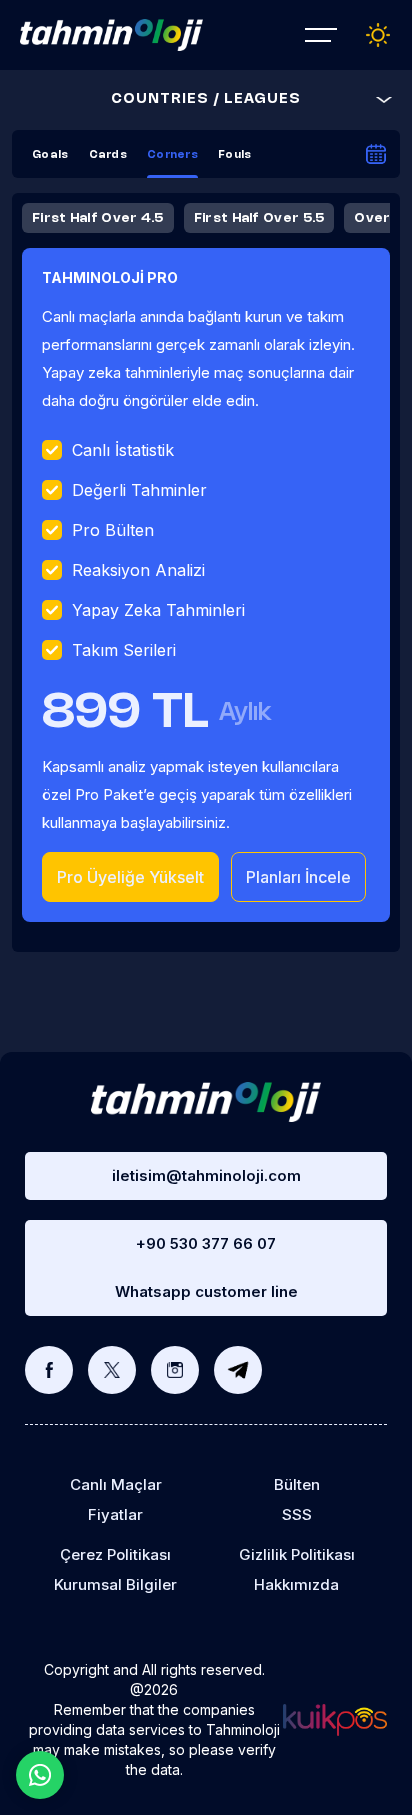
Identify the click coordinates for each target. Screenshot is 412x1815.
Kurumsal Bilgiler (115, 1584)
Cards (108, 155)
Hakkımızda (296, 1584)
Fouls (235, 155)
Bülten (297, 1484)
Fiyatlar (115, 1514)
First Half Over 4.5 (98, 218)
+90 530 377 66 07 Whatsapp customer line (206, 1267)
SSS (297, 1514)
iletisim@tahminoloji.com (206, 1175)
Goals (50, 155)
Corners (172, 155)
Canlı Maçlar (116, 1484)
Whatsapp (40, 1775)
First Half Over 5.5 (259, 218)
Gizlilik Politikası (297, 1554)
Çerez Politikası (115, 1554)
